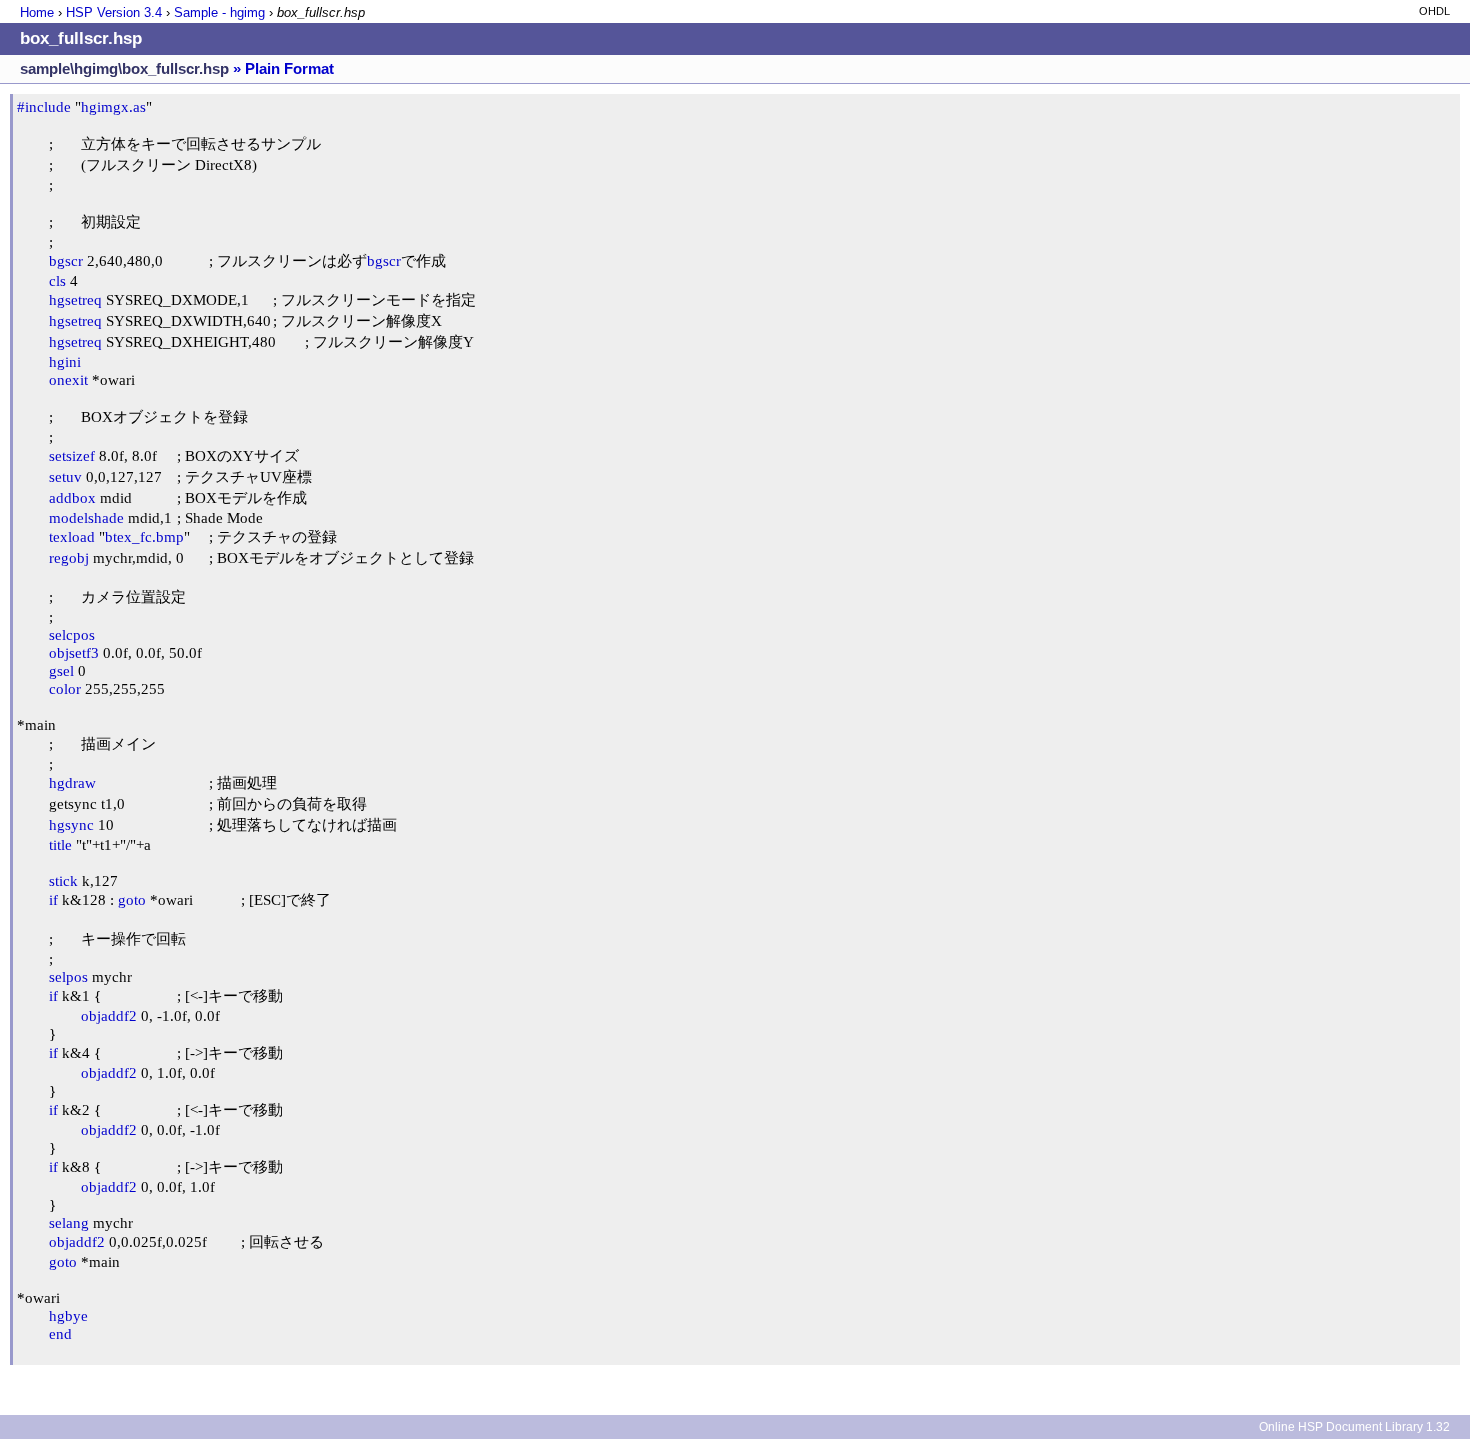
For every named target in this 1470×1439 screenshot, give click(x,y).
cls (57, 280)
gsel (61, 670)
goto (132, 899)
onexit (68, 379)
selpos (68, 976)
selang (69, 1222)
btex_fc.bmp (144, 536)
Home (37, 12)
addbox (72, 497)
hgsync (71, 824)
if (53, 899)
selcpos (72, 634)
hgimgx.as (113, 106)
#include (44, 106)
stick (63, 880)
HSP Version (114, 12)
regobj (69, 557)
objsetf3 (74, 652)
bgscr (66, 260)
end (60, 1333)
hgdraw (72, 782)
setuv (65, 476)
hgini (65, 361)
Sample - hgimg (219, 12)
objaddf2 (109, 1015)
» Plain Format (283, 68)
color (65, 688)
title (60, 844)
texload (72, 536)
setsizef (72, 455)
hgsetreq (75, 299)
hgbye (68, 1315)
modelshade (86, 517)
